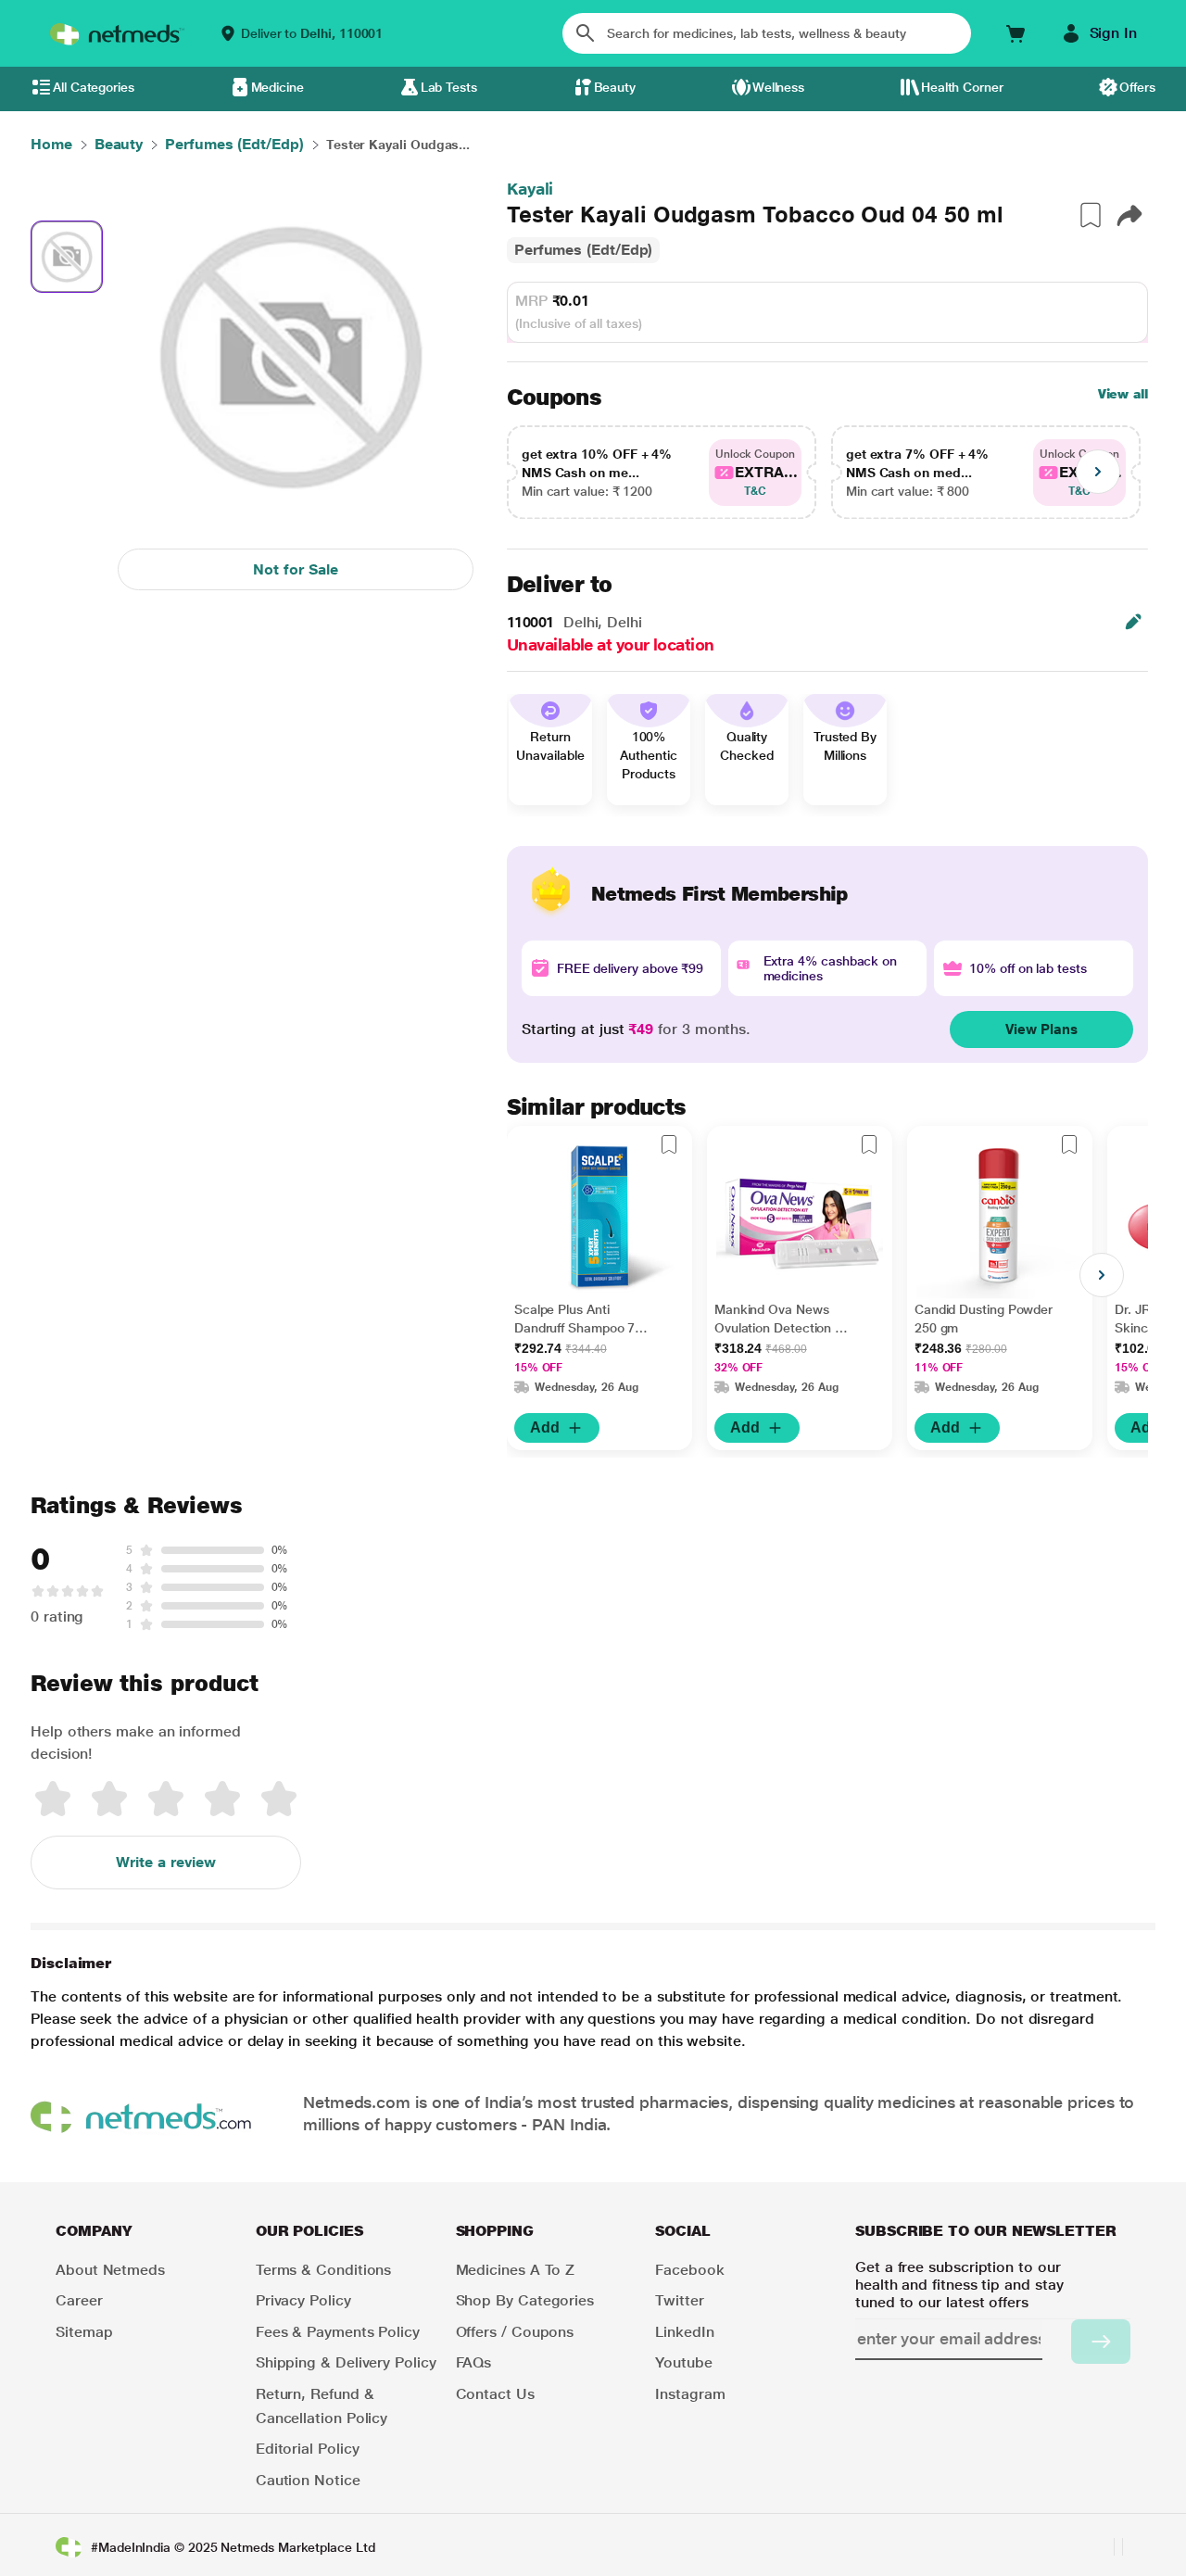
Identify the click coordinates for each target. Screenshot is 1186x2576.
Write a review (166, 1862)
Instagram (690, 2394)
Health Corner (962, 87)
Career (79, 2300)
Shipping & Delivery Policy (346, 2362)
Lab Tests (449, 87)
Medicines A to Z (516, 2270)
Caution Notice (308, 2480)
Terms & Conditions (324, 2270)
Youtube (683, 2362)
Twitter (679, 2300)
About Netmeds (110, 2270)
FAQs (474, 2362)
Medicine (278, 87)
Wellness (778, 87)
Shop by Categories (525, 2300)
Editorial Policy (308, 2449)
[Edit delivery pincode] (1133, 622)
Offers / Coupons (515, 2332)
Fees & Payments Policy (338, 2332)
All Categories (94, 87)
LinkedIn (684, 2332)
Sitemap (84, 2332)
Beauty (615, 87)
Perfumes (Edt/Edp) (584, 250)
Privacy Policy (303, 2300)
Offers (1137, 87)
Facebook (689, 2270)
